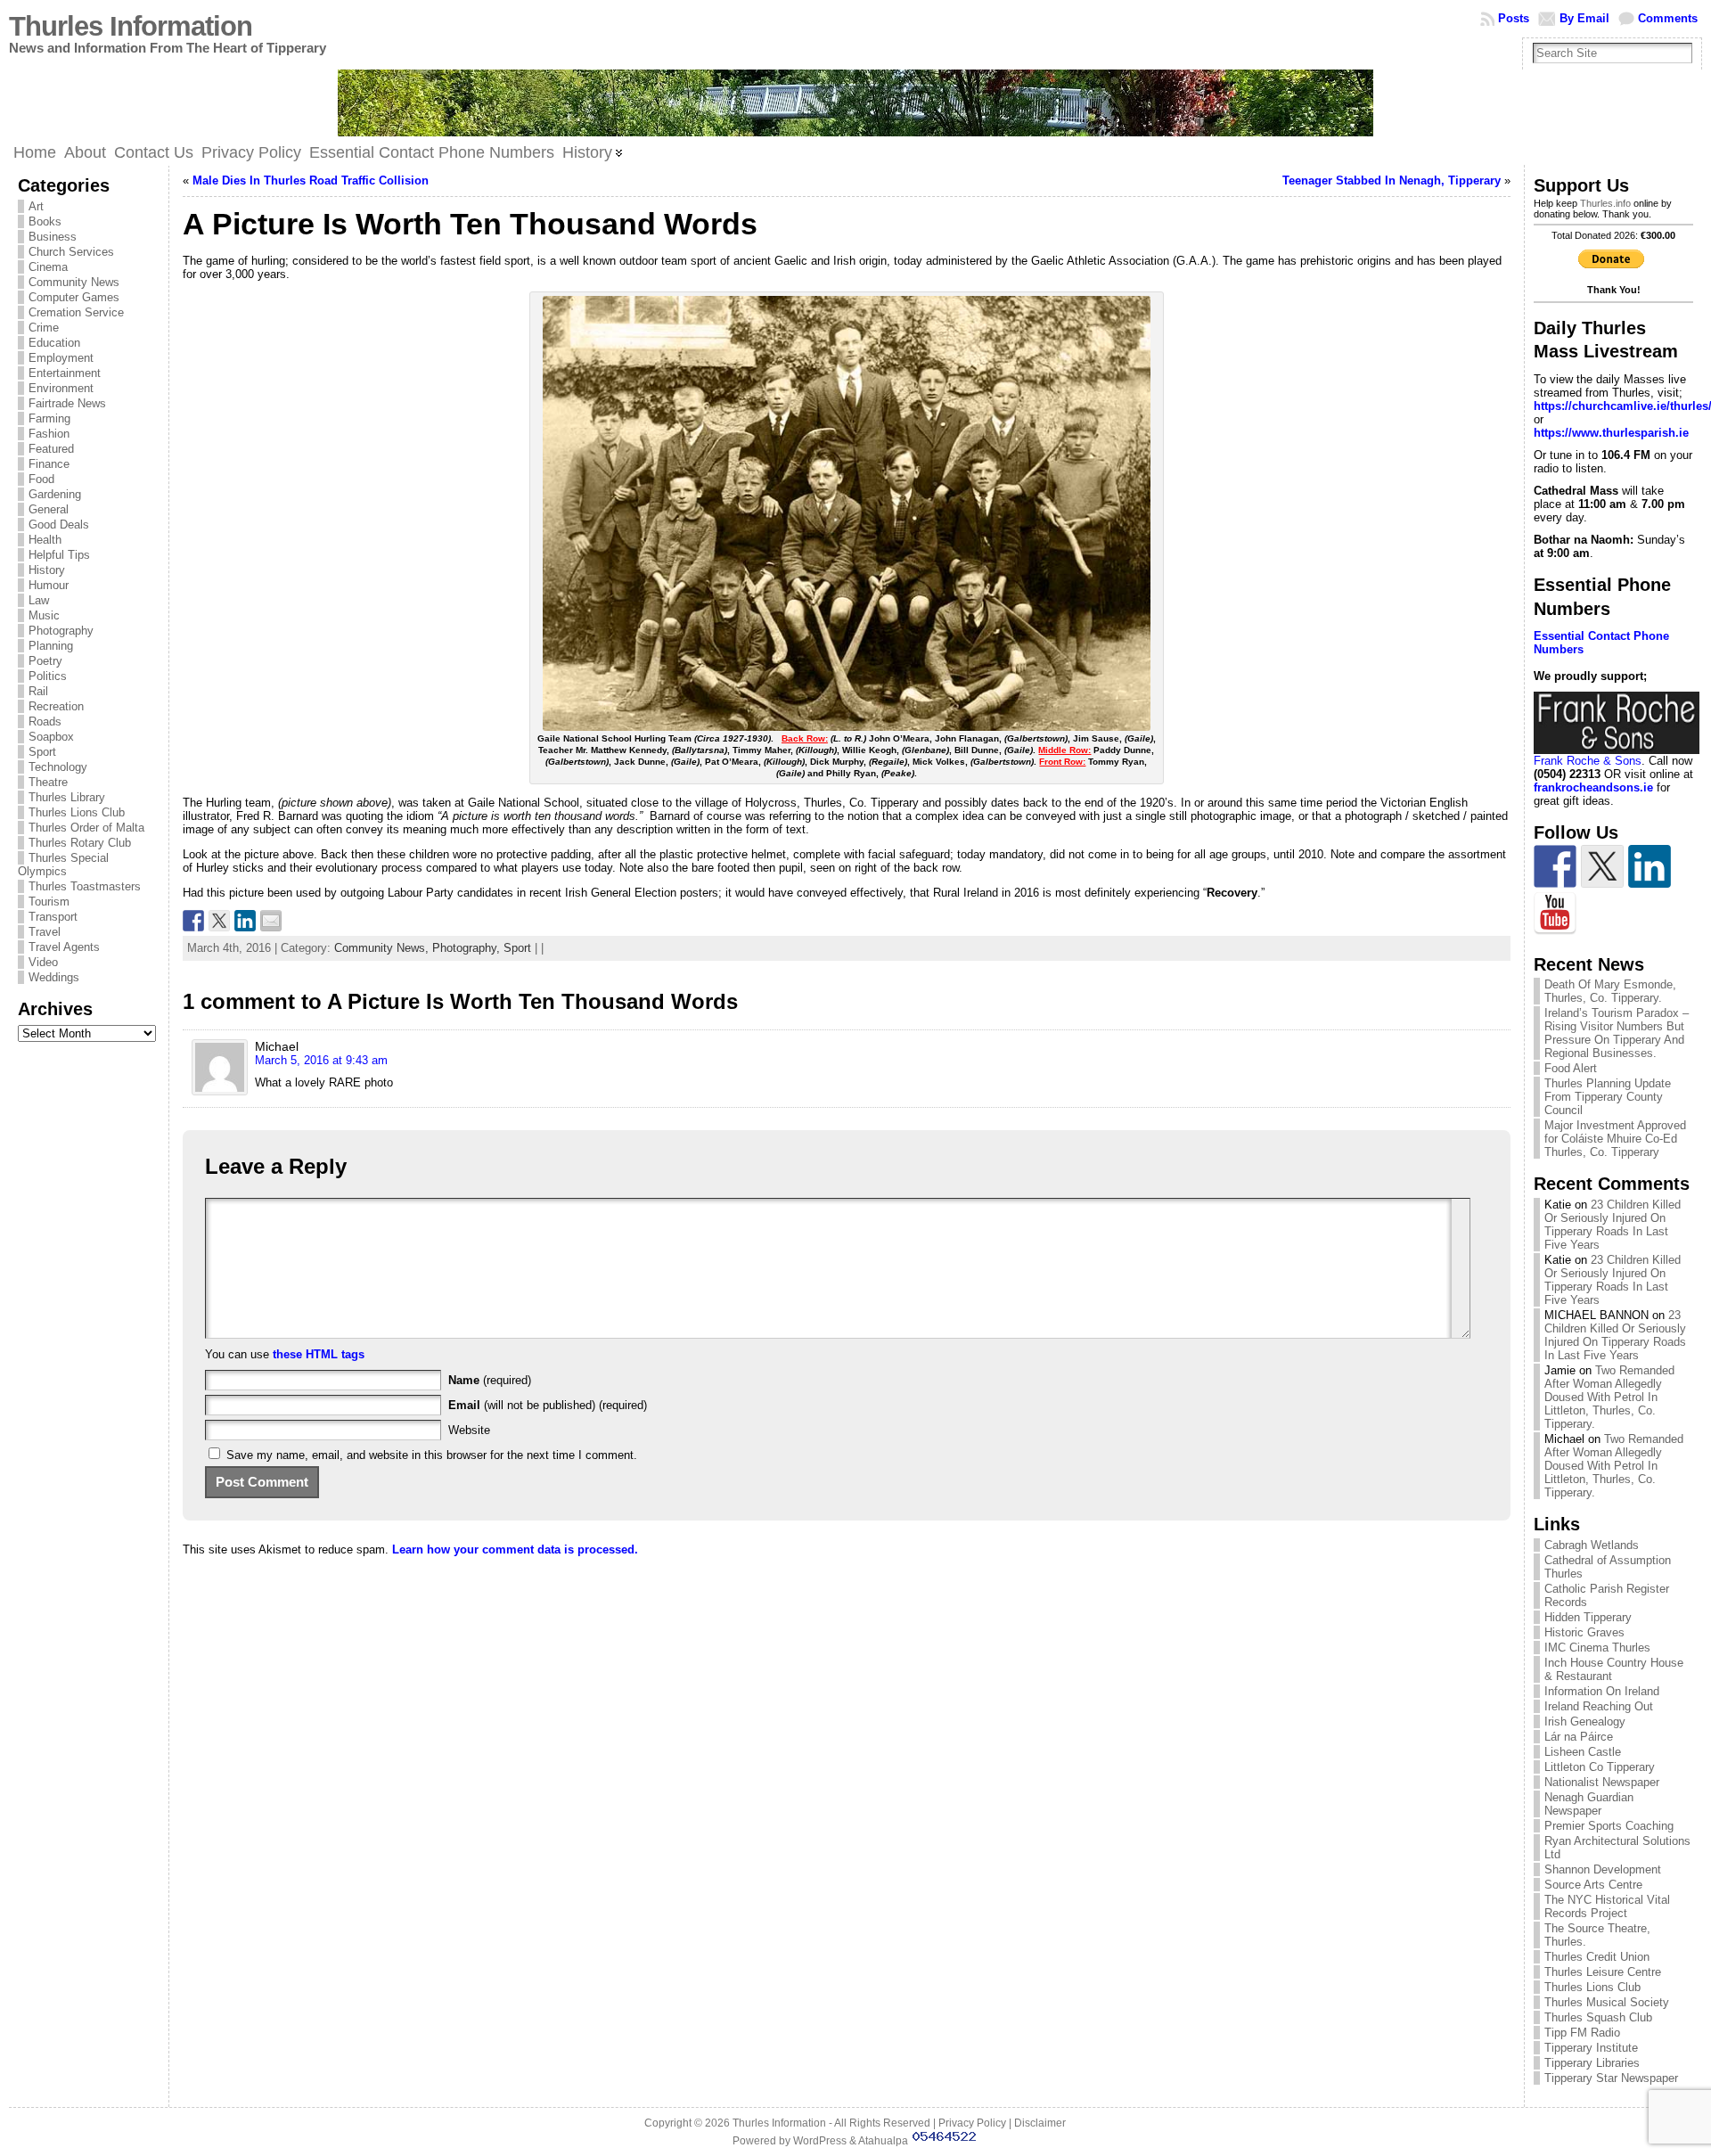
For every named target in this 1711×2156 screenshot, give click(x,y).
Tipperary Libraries (1592, 2063)
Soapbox (51, 737)
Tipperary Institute (1591, 2048)
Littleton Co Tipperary (1600, 1767)
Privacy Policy (972, 2123)
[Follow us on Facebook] (1555, 866)
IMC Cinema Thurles (1597, 1648)
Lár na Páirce (1579, 1737)
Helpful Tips (59, 555)
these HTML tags (319, 1354)
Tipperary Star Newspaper (1611, 2078)
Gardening (55, 494)
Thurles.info (1605, 203)
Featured (51, 449)
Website (469, 1430)
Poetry (45, 661)
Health (45, 540)
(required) (490, 1380)
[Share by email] (271, 921)
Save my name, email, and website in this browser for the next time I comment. (432, 1455)
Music (44, 615)
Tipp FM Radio (1582, 2033)
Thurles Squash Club (1598, 2017)
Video (43, 962)
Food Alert (1571, 1068)
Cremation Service (76, 312)
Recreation (56, 706)
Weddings (54, 977)
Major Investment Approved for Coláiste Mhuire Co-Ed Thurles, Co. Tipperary (1615, 1139)
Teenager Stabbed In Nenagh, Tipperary (1392, 180)
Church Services (71, 252)
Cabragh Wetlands (1592, 1545)
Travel (45, 932)
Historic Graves (1584, 1632)
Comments (1668, 18)
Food (41, 479)
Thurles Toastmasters (85, 886)
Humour (49, 585)
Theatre (48, 782)
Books (45, 221)
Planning (51, 646)
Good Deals (59, 525)
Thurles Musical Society (1607, 2002)
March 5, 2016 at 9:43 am (321, 1060)
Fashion (49, 434)
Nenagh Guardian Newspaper (1589, 1804)
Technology (58, 767)
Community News (74, 282)
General (49, 509)
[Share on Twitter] (219, 921)
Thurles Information (131, 26)
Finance (49, 464)
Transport (53, 917)
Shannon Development (1603, 1869)
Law (39, 600)
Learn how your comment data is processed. (515, 1549)
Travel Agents (64, 947)
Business (53, 237)
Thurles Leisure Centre (1603, 1972)
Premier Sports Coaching (1609, 1826)
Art (36, 206)
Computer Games (74, 297)
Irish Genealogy (1585, 1722)
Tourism (49, 902)
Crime (44, 328)
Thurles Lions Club (77, 812)
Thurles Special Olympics (63, 865)
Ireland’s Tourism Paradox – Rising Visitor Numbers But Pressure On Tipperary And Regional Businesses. (1617, 1033)
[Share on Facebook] (193, 921)
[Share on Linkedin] (245, 921)
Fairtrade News (67, 403)
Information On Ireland (1602, 1691)
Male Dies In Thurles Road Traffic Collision (311, 180)
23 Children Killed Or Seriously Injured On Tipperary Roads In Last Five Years (1613, 1225)
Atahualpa (883, 2141)
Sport (42, 752)
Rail (38, 691)
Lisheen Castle (1583, 1752)
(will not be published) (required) (548, 1405)
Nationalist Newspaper (1602, 1782)
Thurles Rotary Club (80, 843)
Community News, (383, 948)
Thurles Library (67, 797)
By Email (1584, 18)
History (47, 570)
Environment (61, 388)
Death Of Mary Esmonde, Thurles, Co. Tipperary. (1610, 991)
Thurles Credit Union (1597, 1957)
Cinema (48, 267)
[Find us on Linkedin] (1650, 866)
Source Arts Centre (1593, 1885)
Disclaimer (1040, 2123)
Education (54, 343)
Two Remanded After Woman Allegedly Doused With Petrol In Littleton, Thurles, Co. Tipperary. (1609, 1397)
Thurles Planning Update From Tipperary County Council (1608, 1097)
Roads (45, 721)
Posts (1514, 18)
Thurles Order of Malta (86, 828)
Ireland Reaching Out (1599, 1706)
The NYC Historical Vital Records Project (1607, 1906)
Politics (48, 676)
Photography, (468, 948)
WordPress (820, 2141)
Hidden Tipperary (1588, 1617)
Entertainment (65, 373)
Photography (61, 631)
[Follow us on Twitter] (1602, 866)
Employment (61, 358)
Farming (49, 418)
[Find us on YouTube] (1555, 914)
